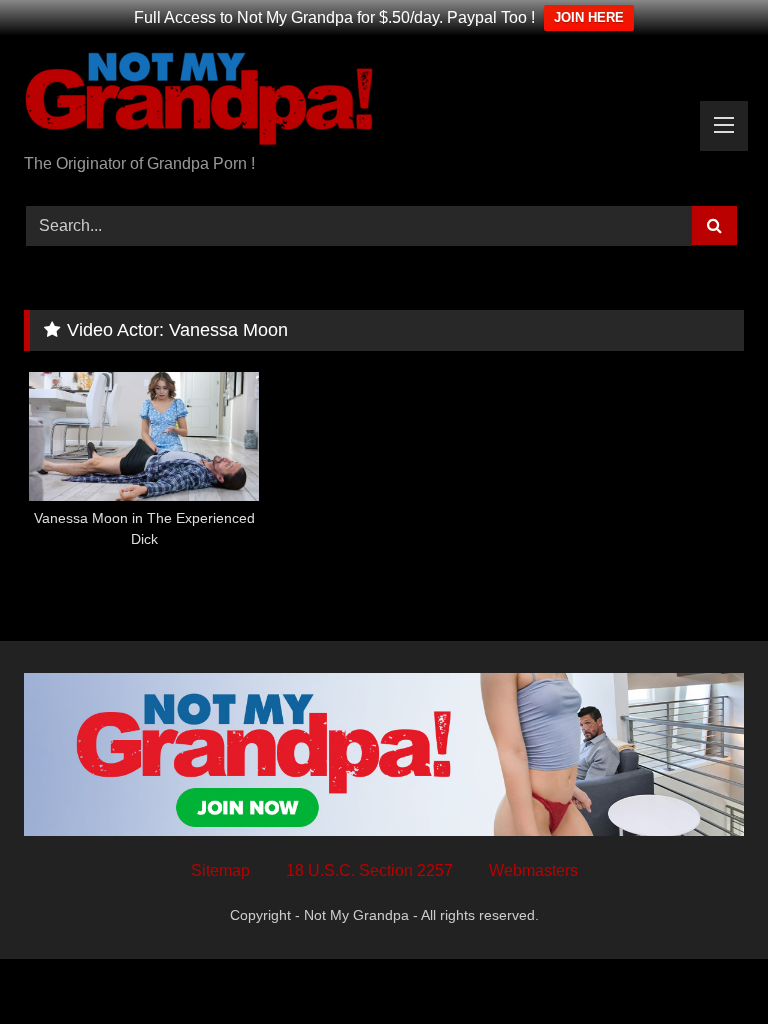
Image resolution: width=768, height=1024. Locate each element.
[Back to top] (706, 964)
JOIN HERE (589, 17)
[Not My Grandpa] (384, 102)
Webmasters (533, 870)
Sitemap (220, 870)
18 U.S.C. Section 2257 (369, 870)
